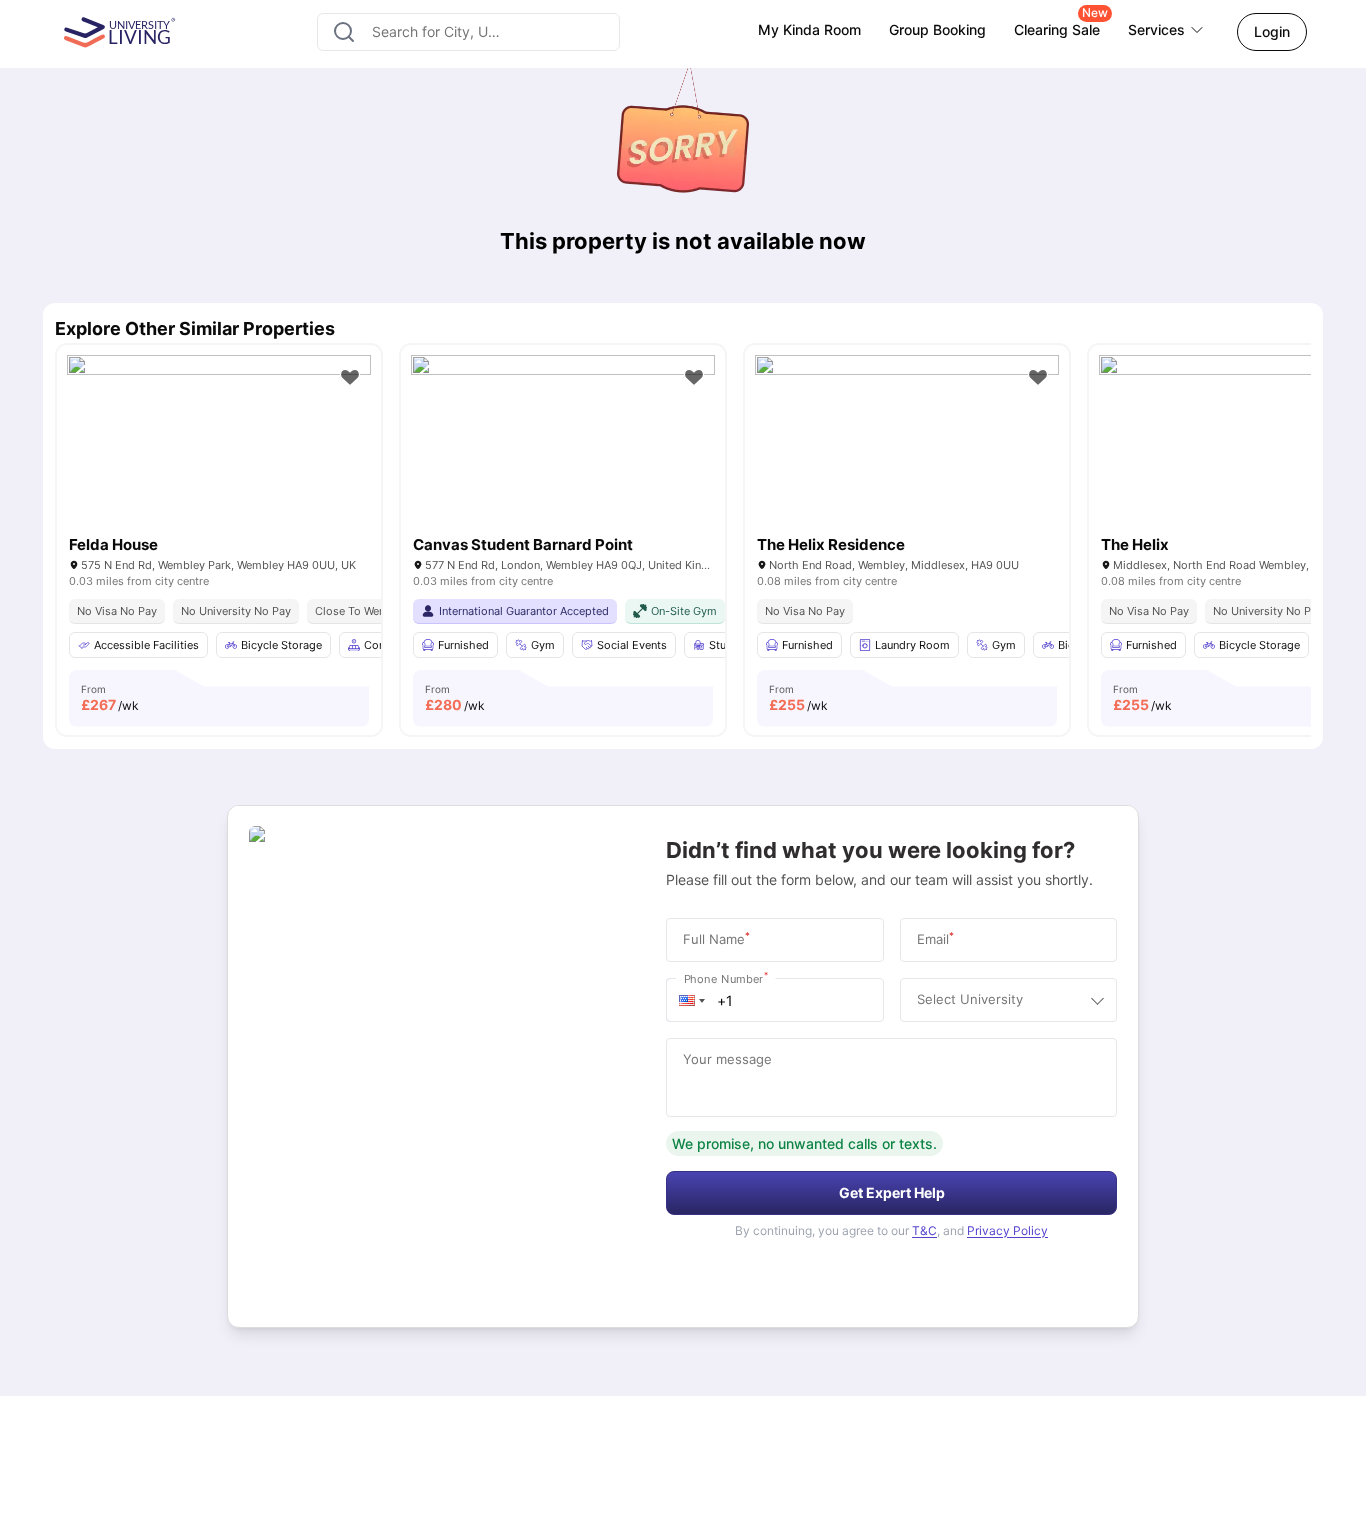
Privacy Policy (1007, 1230)
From (110, 698)
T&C (924, 1230)
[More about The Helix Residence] (907, 456)
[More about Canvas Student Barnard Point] (563, 456)
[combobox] (468, 32)
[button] (692, 1000)
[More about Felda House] (219, 456)
